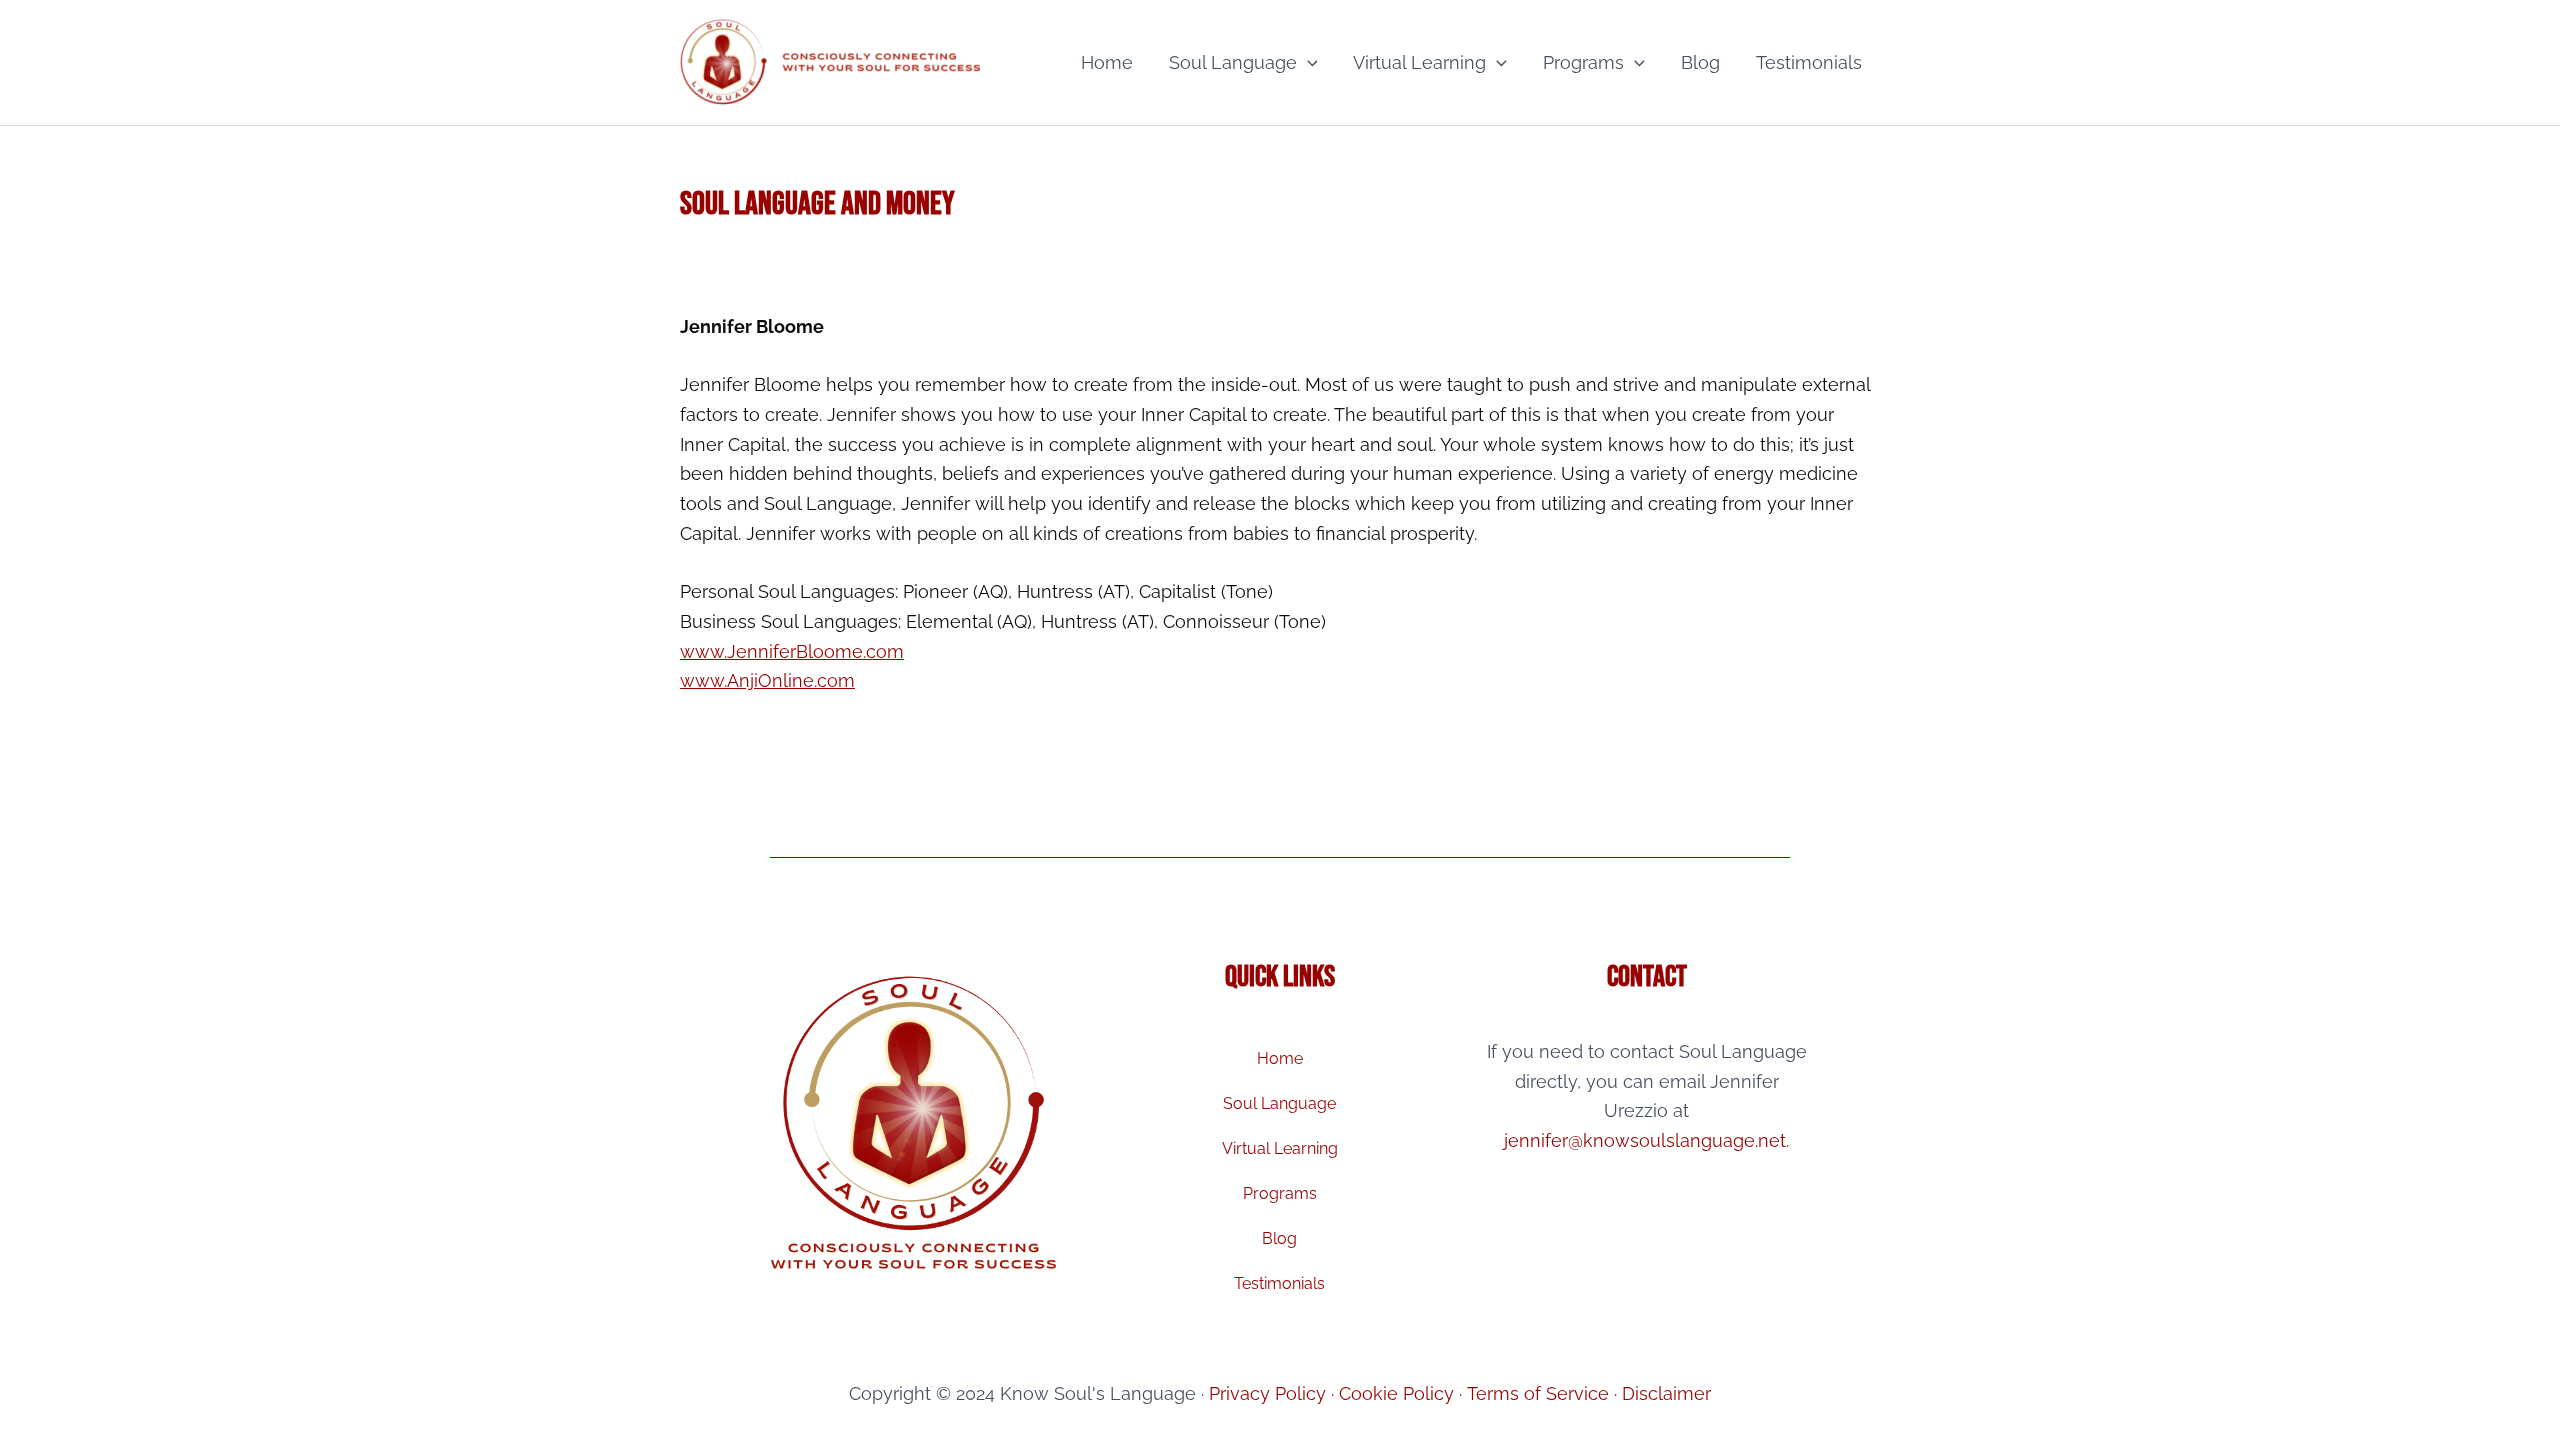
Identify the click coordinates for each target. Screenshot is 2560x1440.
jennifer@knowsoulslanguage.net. (1646, 1140)
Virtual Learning (1419, 62)
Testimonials (1809, 62)
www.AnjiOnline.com (767, 680)
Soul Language (1233, 62)
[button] (1307, 63)
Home (1107, 62)
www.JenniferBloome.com (792, 651)
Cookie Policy (1396, 1393)
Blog (1700, 62)
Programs (1583, 62)
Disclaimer (1666, 1393)
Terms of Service (1538, 1393)
